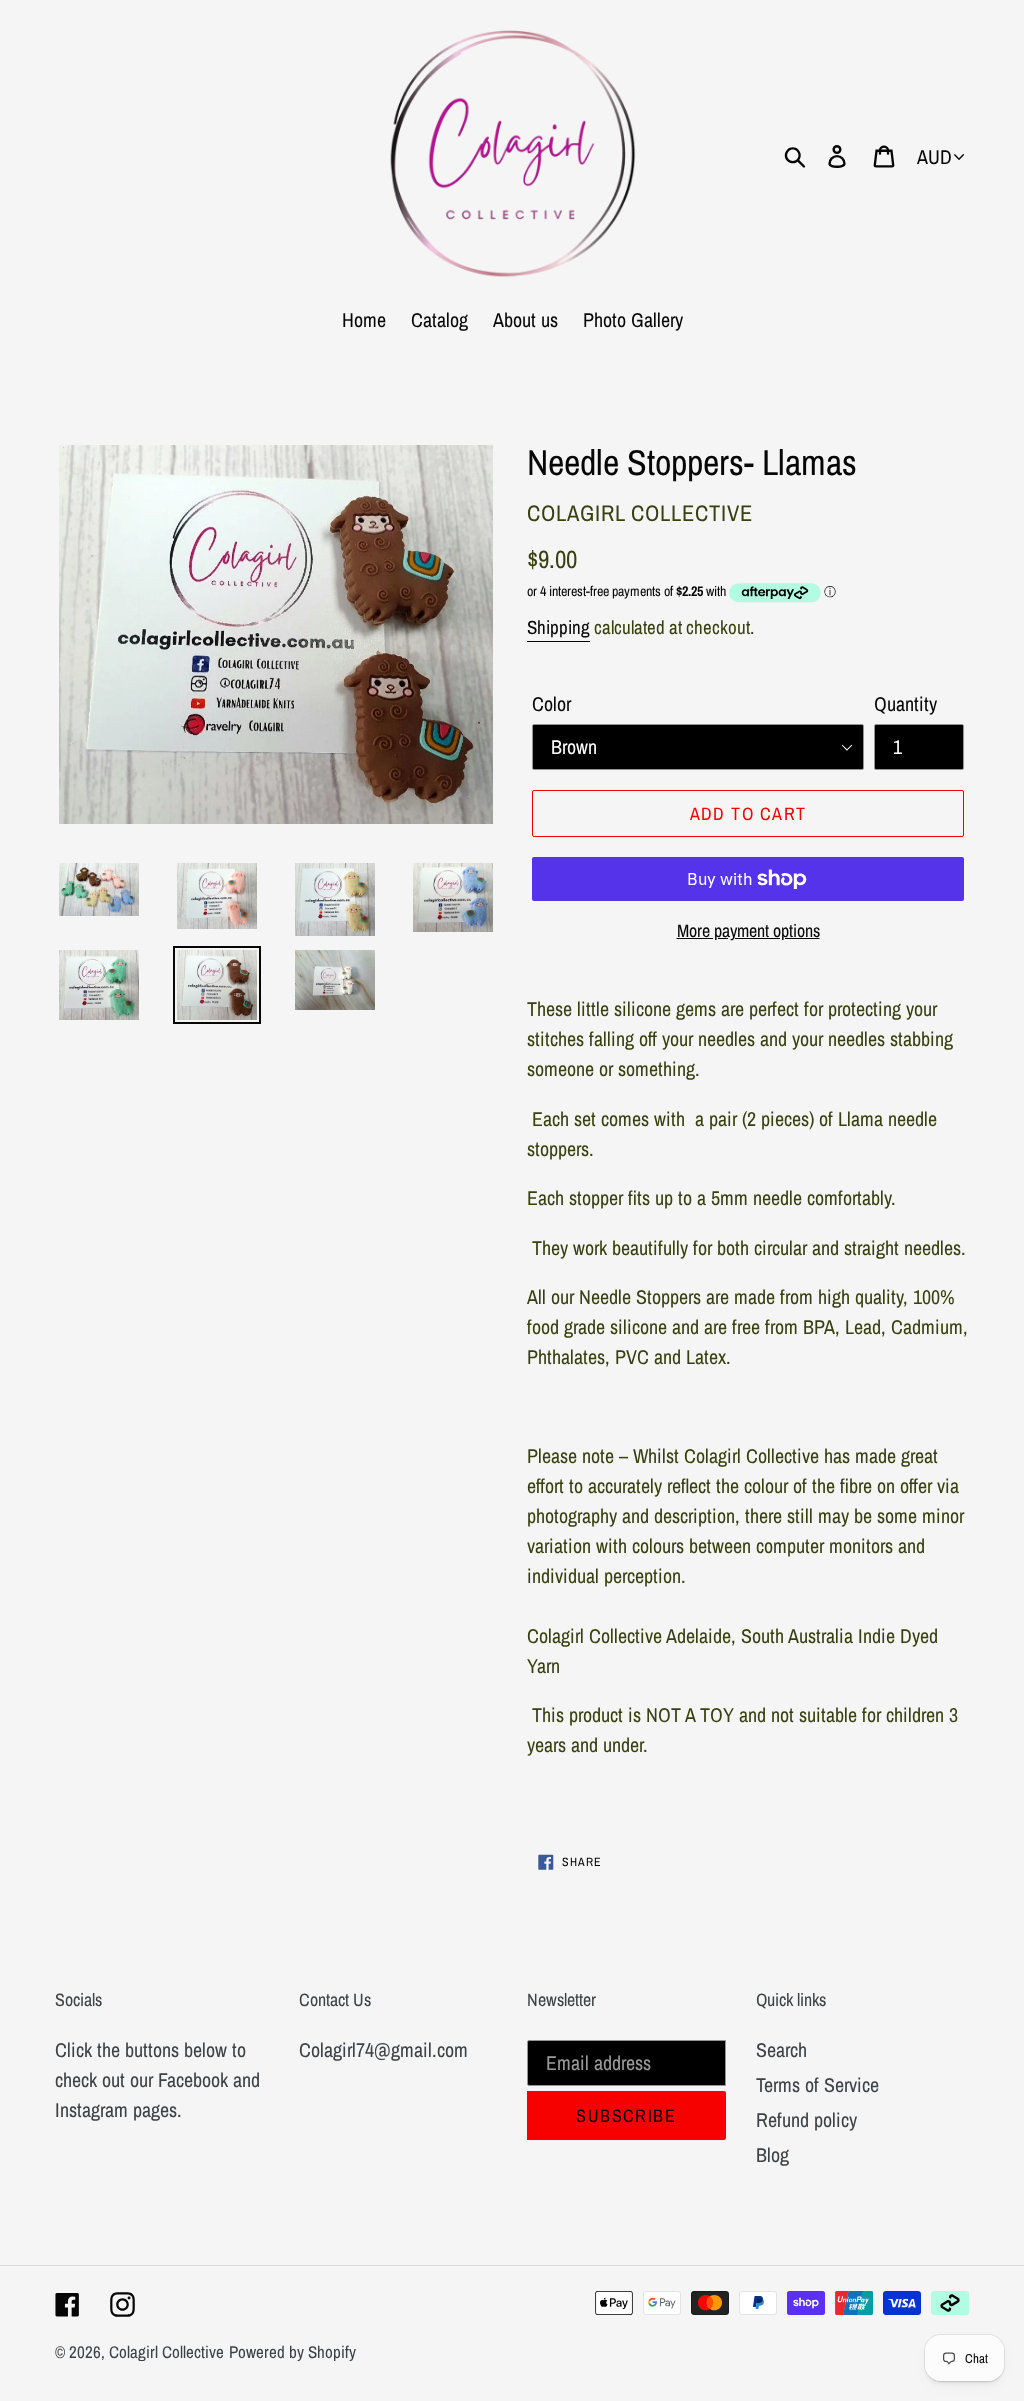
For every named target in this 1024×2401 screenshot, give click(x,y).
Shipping (558, 627)
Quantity (905, 703)
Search (781, 2049)
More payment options (748, 930)
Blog (772, 2154)
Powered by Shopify (292, 2351)
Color (551, 703)
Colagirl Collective (166, 2351)
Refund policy (806, 2119)
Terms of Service (817, 2084)
